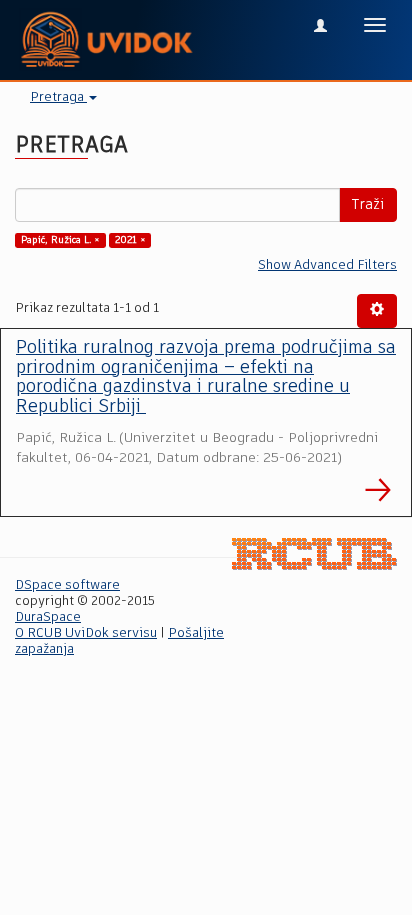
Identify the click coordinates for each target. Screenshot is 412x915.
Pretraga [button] (58, 97)
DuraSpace (48, 617)
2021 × (130, 240)
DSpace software (67, 585)
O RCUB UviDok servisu (86, 633)
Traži (368, 205)
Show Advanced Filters (327, 265)
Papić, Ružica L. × (60, 240)
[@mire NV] (314, 554)
